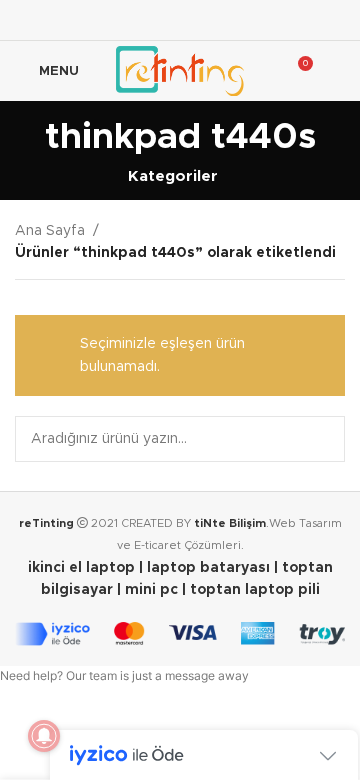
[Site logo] (179, 71)
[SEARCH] (322, 439)
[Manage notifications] (44, 736)
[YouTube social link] (205, 19)
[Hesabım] (337, 71)
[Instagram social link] (179, 19)
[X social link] (154, 19)
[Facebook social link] (129, 19)
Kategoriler (173, 176)
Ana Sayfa (50, 231)
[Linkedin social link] (230, 19)
